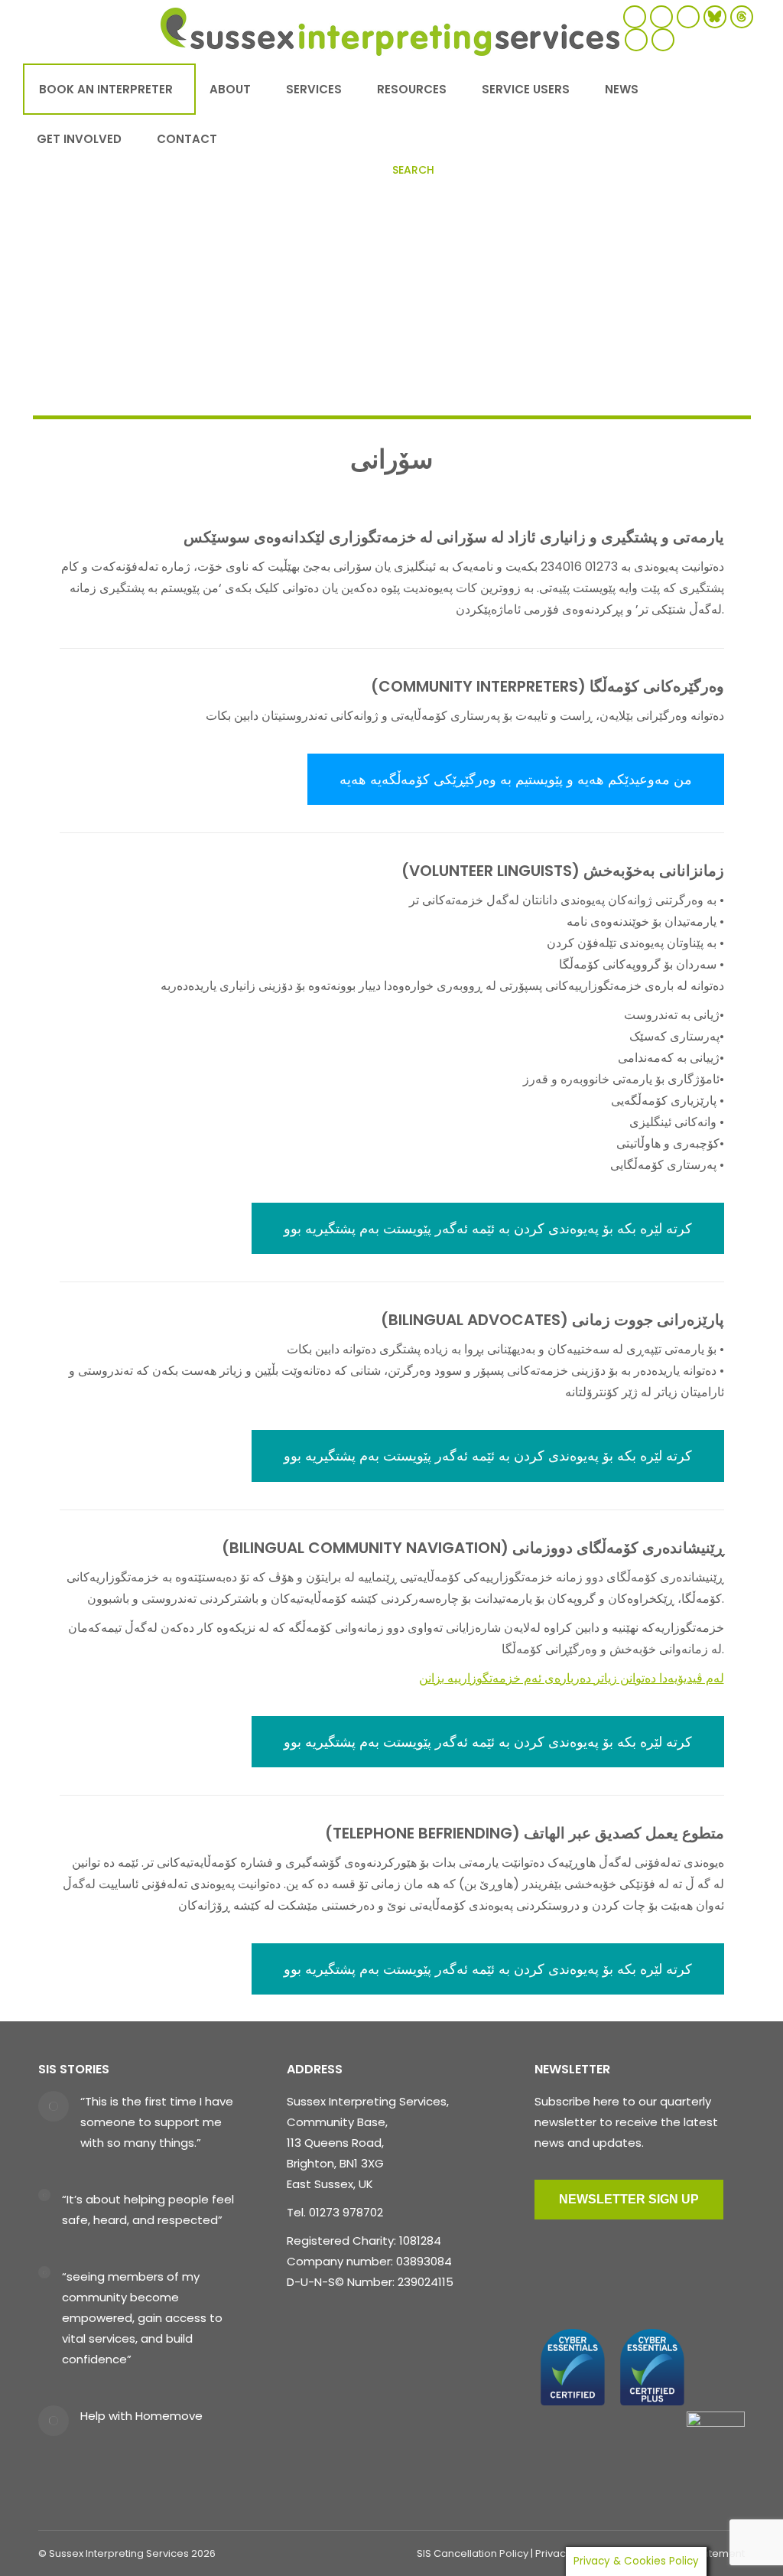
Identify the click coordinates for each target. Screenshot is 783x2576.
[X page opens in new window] (661, 17)
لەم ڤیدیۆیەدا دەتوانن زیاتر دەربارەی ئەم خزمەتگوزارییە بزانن (572, 1678)
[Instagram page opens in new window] (688, 17)
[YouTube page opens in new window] (636, 40)
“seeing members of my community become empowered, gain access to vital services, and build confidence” (142, 2318)
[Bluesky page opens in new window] (715, 17)
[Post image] (54, 2106)
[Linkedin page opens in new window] (663, 40)
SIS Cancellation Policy (473, 2553)
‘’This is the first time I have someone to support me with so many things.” (157, 2122)
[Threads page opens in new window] (742, 17)
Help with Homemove (141, 2416)
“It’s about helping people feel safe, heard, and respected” (148, 2210)
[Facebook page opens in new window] (635, 17)
